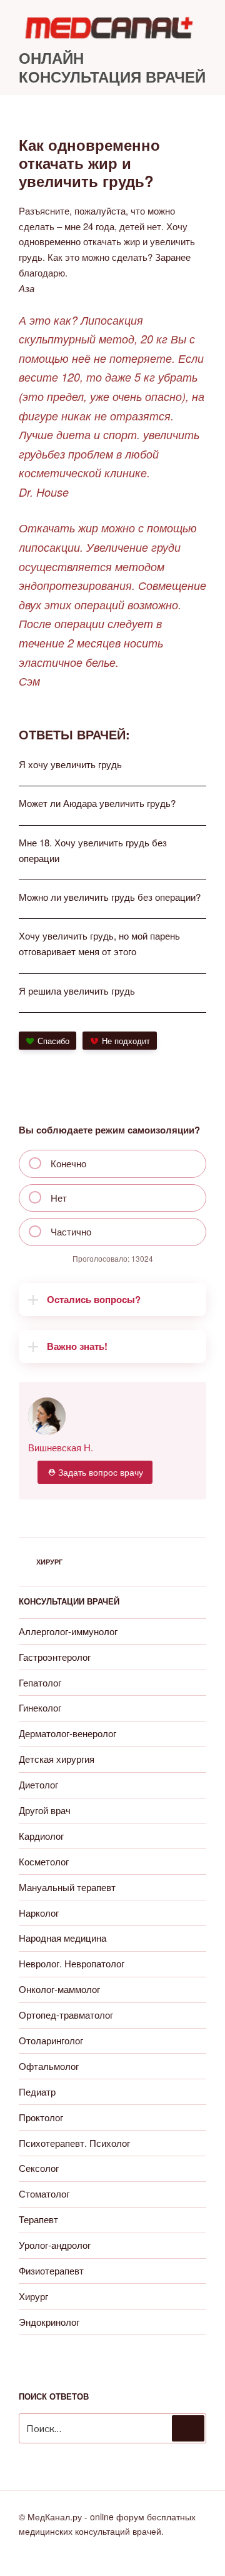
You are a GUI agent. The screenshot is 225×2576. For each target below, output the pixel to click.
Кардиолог (41, 1836)
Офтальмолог (49, 2066)
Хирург (49, 1562)
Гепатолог (40, 1682)
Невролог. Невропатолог (72, 1963)
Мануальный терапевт (67, 1887)
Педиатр (37, 2092)
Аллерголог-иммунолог (68, 1631)
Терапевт (38, 2219)
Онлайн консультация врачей (112, 67)
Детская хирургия (57, 1759)
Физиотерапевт (51, 2270)
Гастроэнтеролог (55, 1657)
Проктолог (41, 2117)
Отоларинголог (51, 2040)
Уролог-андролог (55, 2245)
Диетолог (38, 1784)
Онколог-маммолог (59, 1989)
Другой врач (45, 1810)
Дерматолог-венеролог (67, 1733)
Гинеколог (40, 1707)
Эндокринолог (49, 2322)
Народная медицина (62, 1938)
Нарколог (39, 1913)
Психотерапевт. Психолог (74, 2143)
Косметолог (44, 1861)
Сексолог (39, 2168)
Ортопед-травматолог (66, 2015)
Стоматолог (44, 2193)
